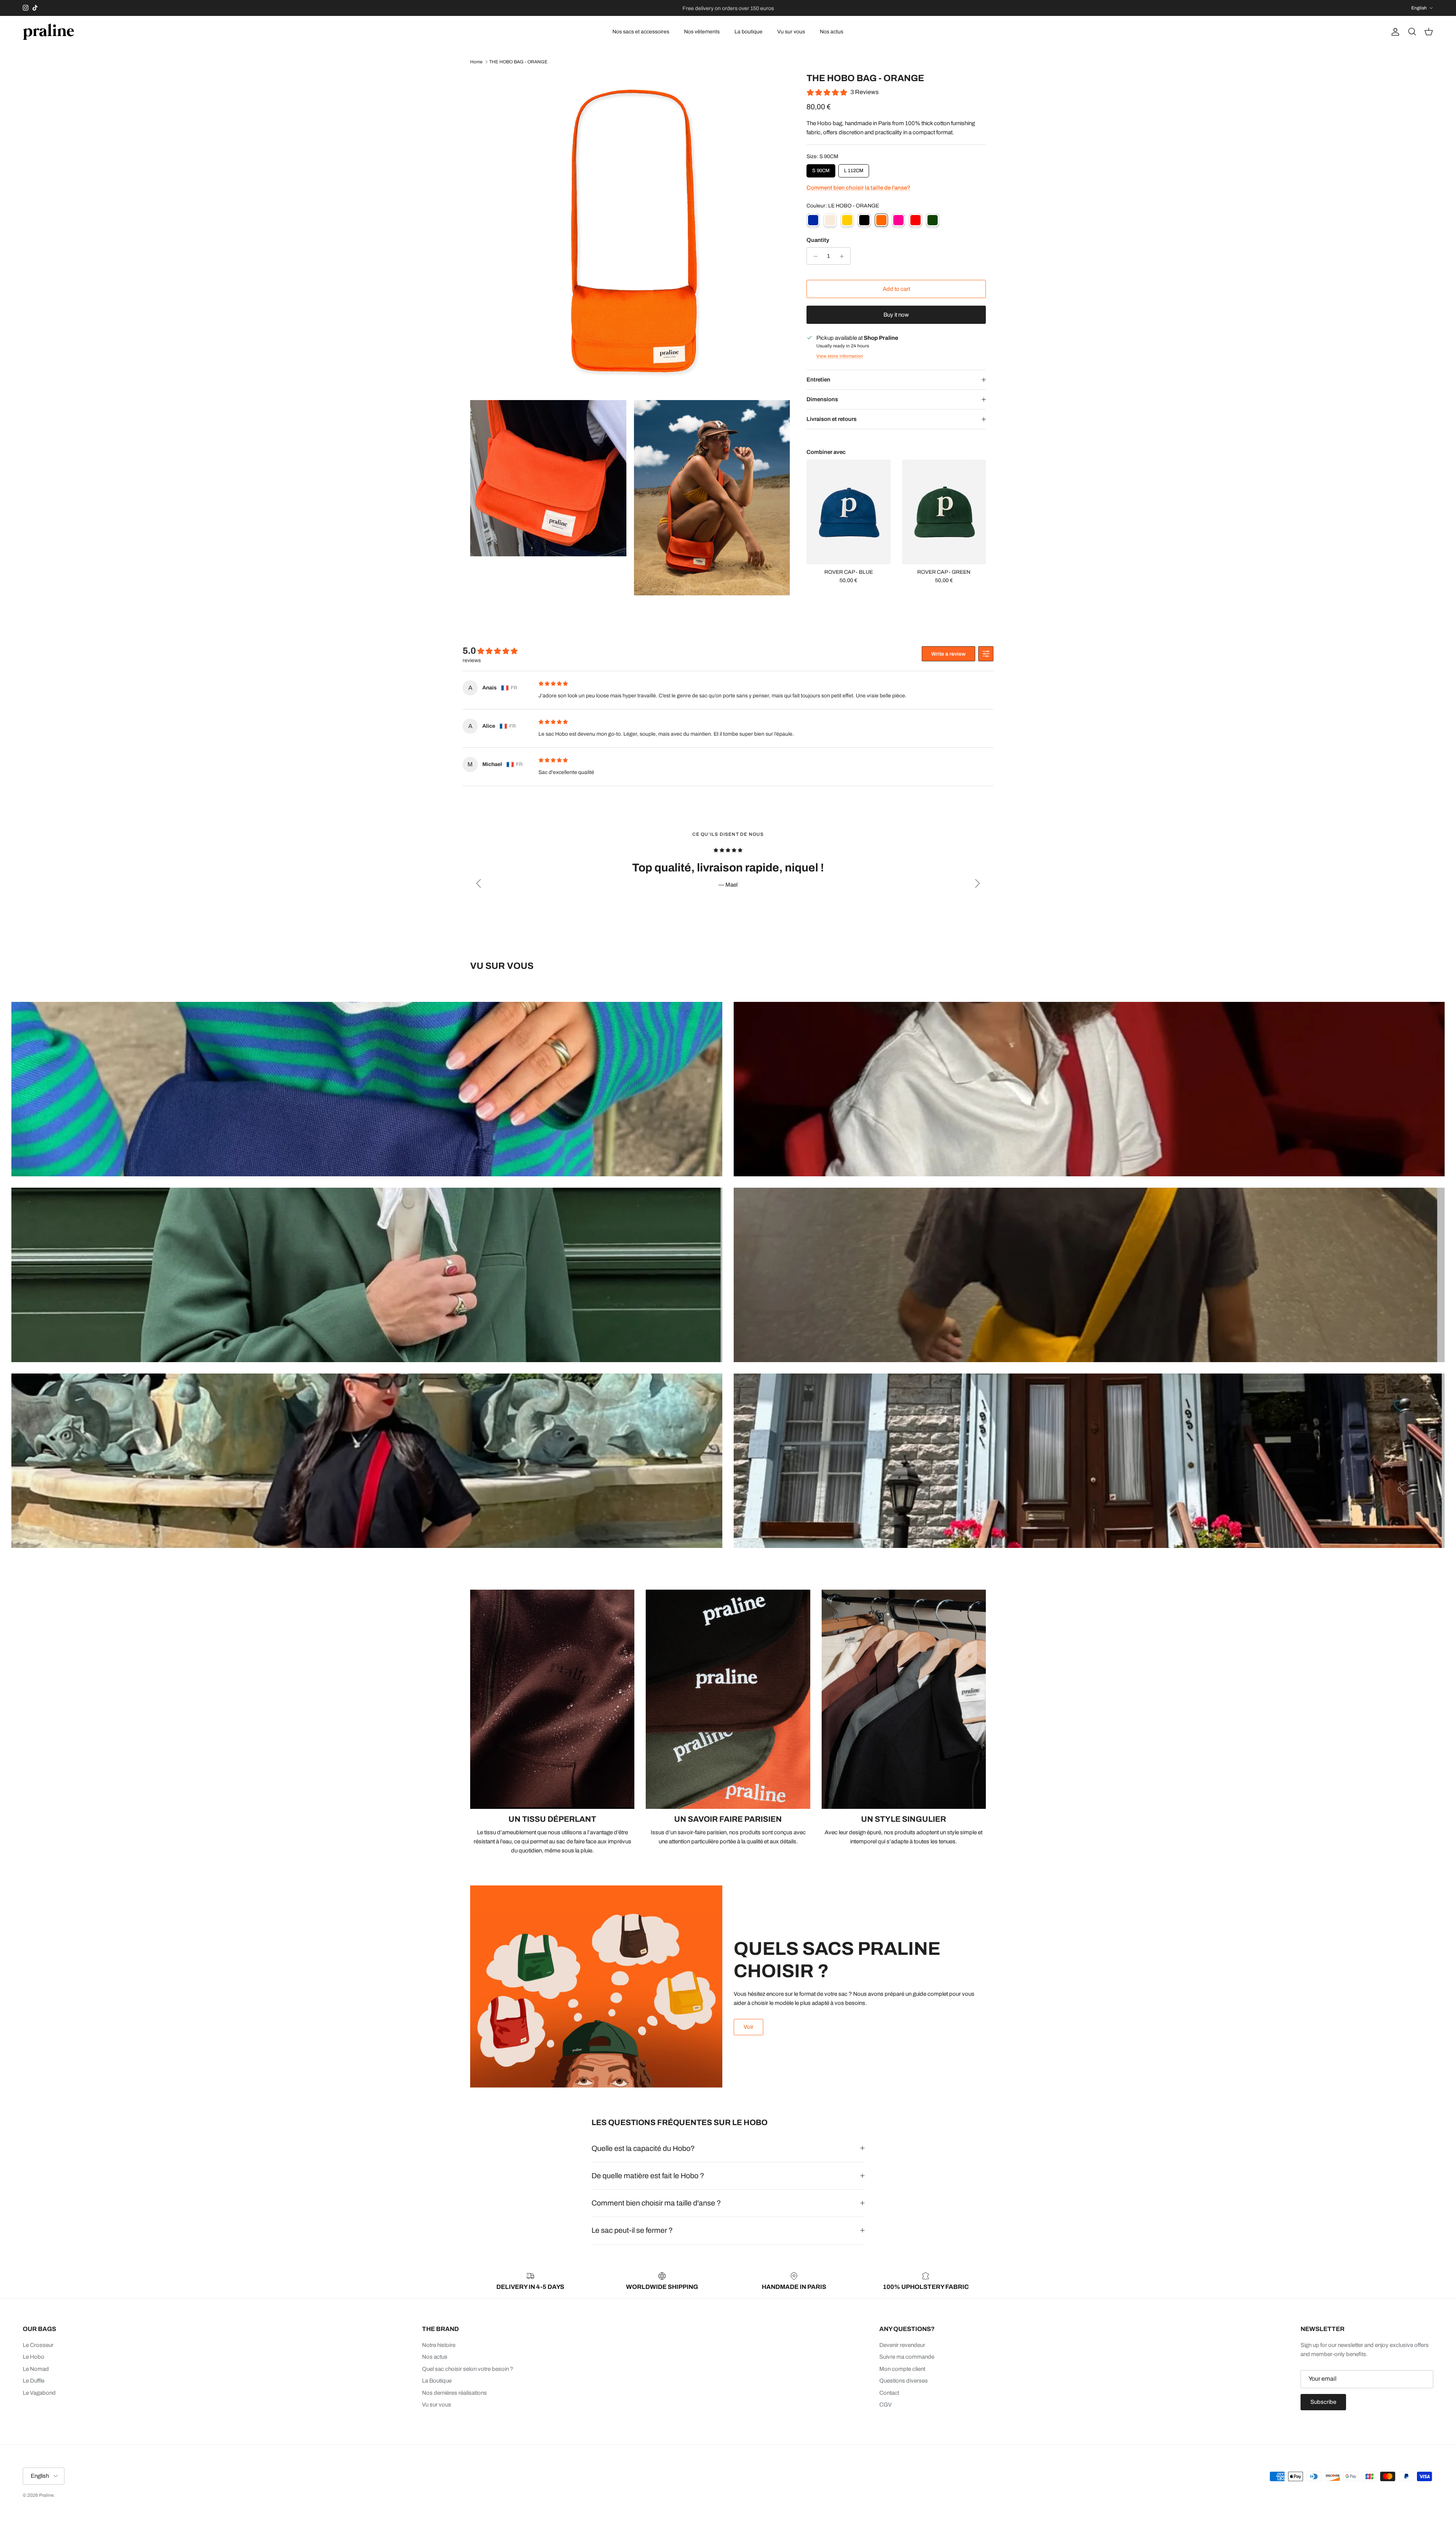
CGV (886, 2405)
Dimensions (822, 400)
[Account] (1394, 32)
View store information (840, 356)
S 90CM (821, 169)
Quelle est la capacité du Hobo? (643, 2148)
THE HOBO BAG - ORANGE (518, 62)
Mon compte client (902, 2369)
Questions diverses (904, 2381)
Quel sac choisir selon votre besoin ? (468, 2369)
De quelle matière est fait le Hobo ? (648, 2176)
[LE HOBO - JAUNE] (847, 221)
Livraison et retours (832, 419)
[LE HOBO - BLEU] (813, 221)
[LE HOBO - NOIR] (864, 221)
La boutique (748, 32)
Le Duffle (34, 2381)
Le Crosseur (38, 2345)
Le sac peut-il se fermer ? (632, 2230)
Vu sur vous (791, 32)
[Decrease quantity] (814, 256)
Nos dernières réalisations (454, 2393)
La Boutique (437, 2381)
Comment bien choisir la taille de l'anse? (858, 188)
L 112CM (854, 169)
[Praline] (48, 32)
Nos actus (832, 32)
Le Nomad (36, 2369)
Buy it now (896, 315)
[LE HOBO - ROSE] (898, 221)
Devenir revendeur (902, 2345)
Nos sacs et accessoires (641, 32)
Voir (748, 2027)
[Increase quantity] (843, 256)
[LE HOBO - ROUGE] (915, 221)
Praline (46, 2495)
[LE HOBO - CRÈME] (830, 221)
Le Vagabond (39, 2393)
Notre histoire (439, 2345)
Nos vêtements (702, 32)
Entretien (818, 380)
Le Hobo (34, 2357)
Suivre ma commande (907, 2357)
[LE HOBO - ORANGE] (881, 221)
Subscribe (1323, 2402)
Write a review (948, 654)
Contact (889, 2393)
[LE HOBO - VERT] (933, 221)
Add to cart (896, 289)
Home (476, 62)
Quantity (818, 240)
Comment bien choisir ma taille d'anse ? (656, 2203)
